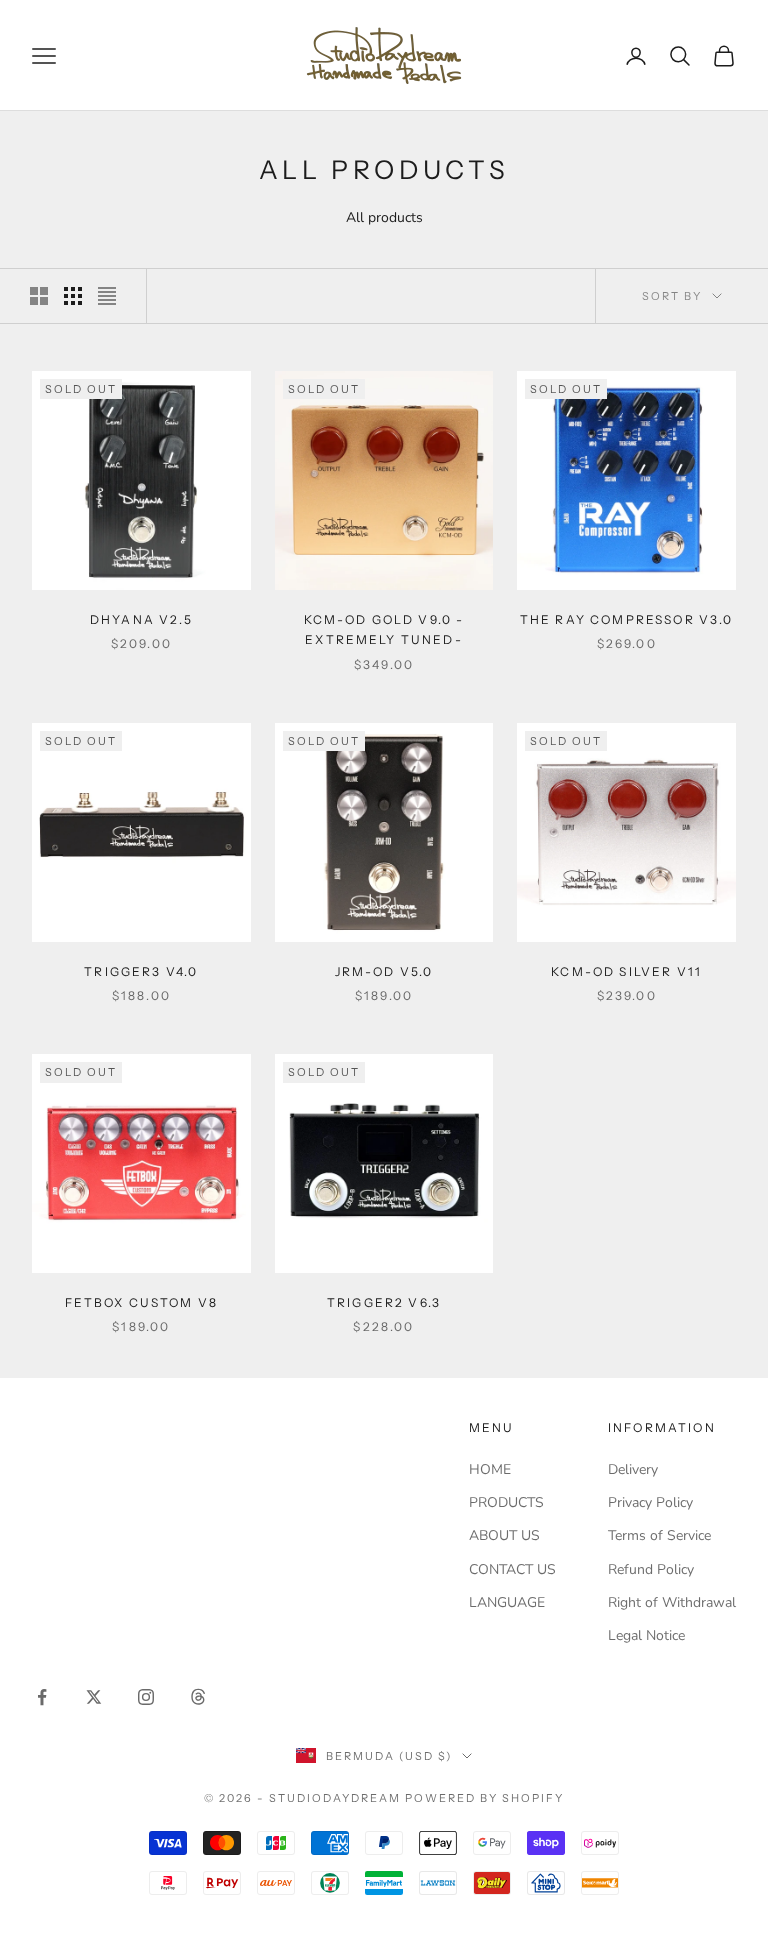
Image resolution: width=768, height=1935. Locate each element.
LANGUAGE (507, 1602)
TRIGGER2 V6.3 (384, 1302)
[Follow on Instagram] (146, 1697)
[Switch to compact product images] (107, 296)
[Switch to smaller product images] (73, 296)
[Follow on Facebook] (42, 1697)
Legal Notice (646, 1635)
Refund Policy (651, 1569)
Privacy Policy (650, 1502)
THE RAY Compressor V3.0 (627, 619)
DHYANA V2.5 (141, 619)
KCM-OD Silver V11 (626, 971)
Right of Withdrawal (672, 1602)
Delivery (633, 1469)
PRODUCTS (506, 1502)
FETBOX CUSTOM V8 (142, 1302)
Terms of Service (659, 1535)
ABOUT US (504, 1535)
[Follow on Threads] (198, 1697)
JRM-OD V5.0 (384, 971)
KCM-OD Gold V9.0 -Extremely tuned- (384, 629)
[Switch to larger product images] (39, 296)
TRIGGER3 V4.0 (141, 971)
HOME (490, 1469)
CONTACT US (512, 1569)
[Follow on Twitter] (94, 1697)
